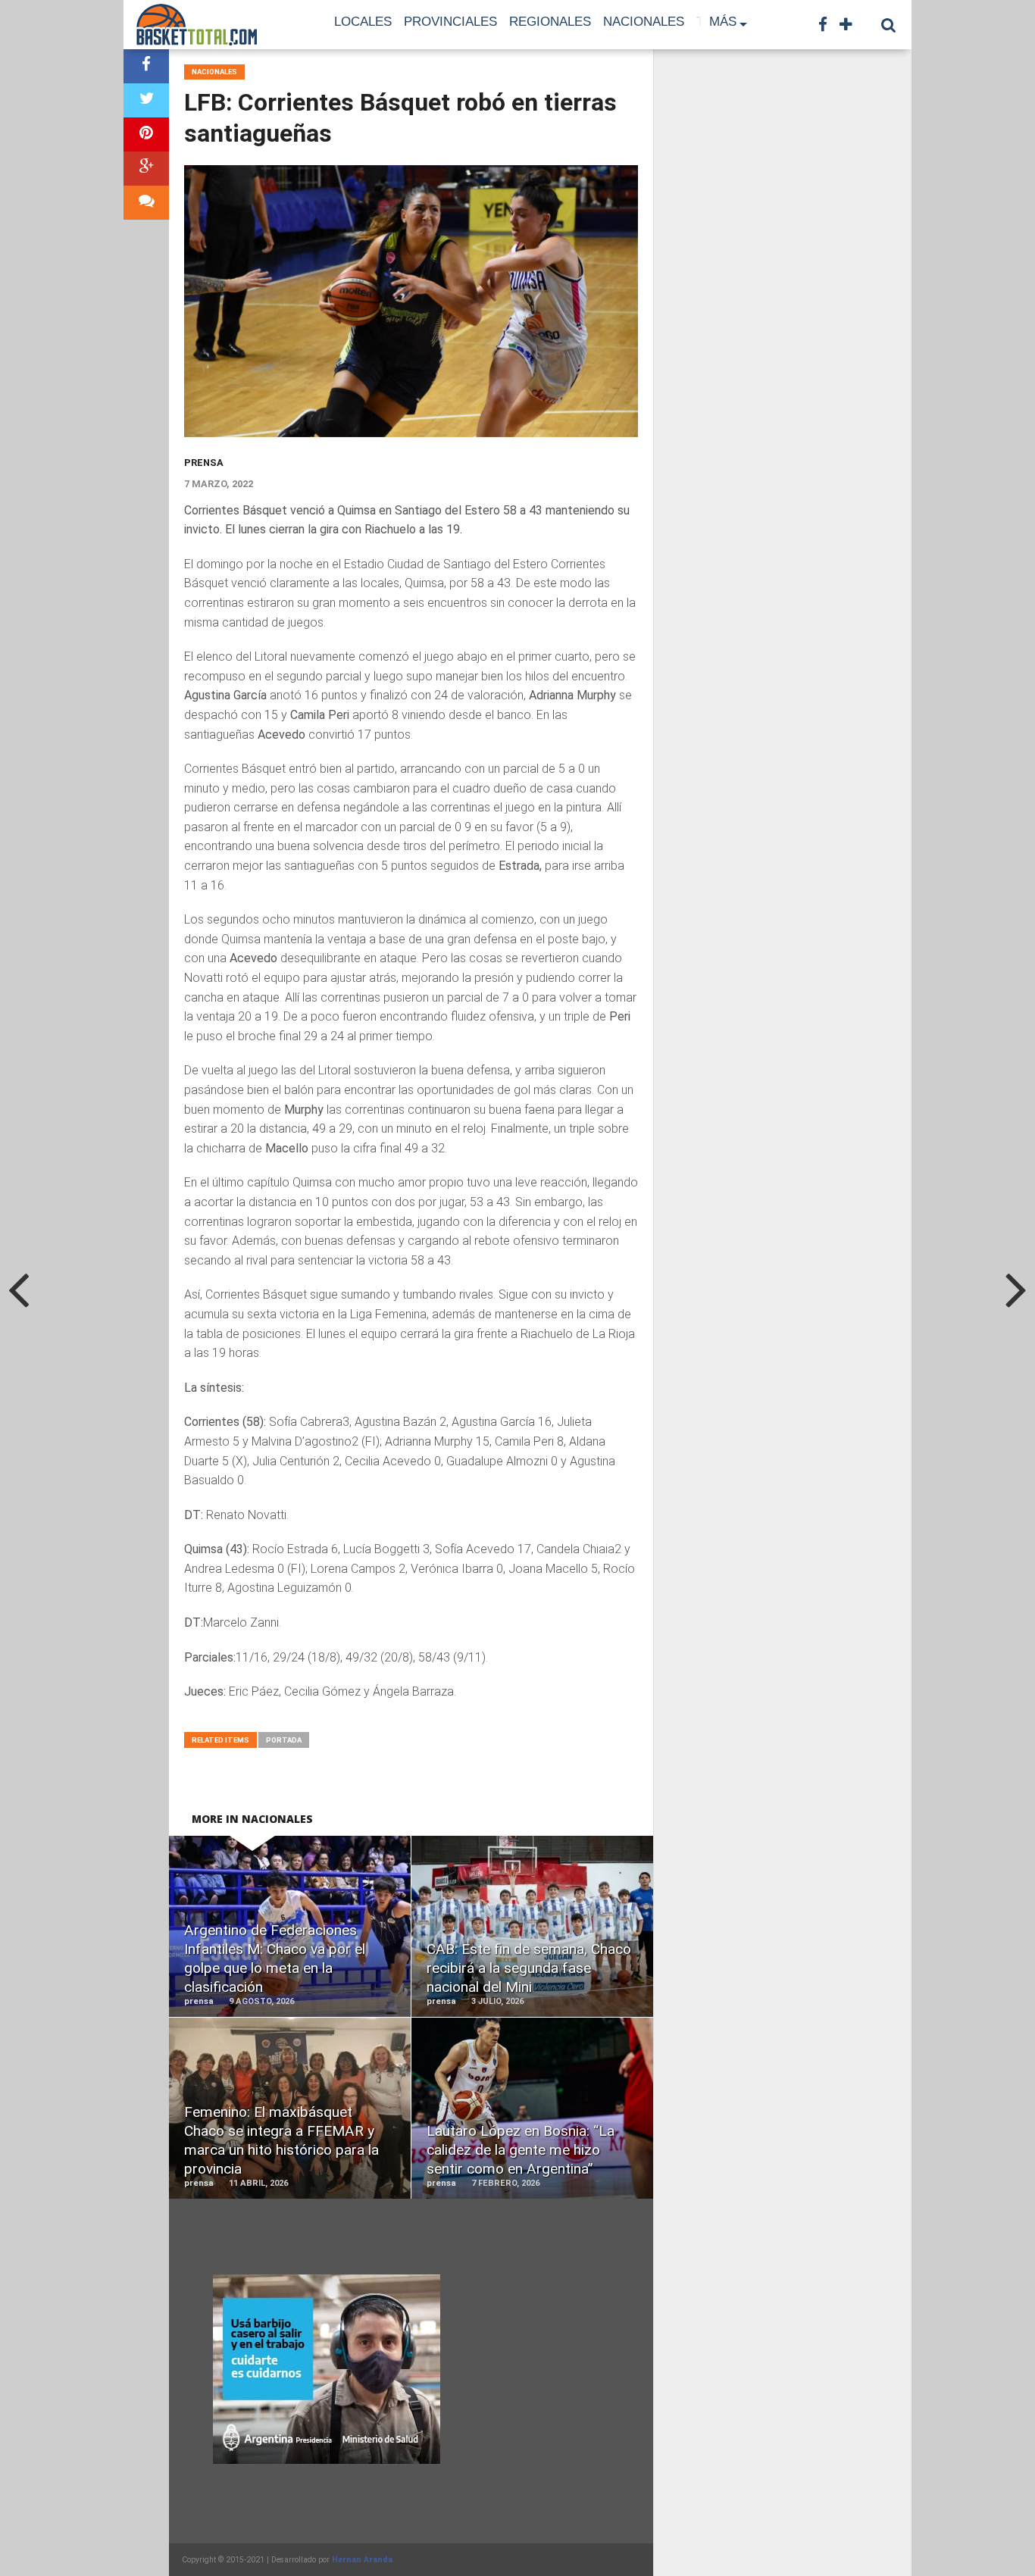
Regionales (550, 22)
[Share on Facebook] (146, 66)
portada (284, 1740)
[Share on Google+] (146, 169)
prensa (204, 463)
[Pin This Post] (146, 134)
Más (723, 22)
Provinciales (450, 22)
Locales (363, 22)
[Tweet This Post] (146, 100)
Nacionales (644, 22)
